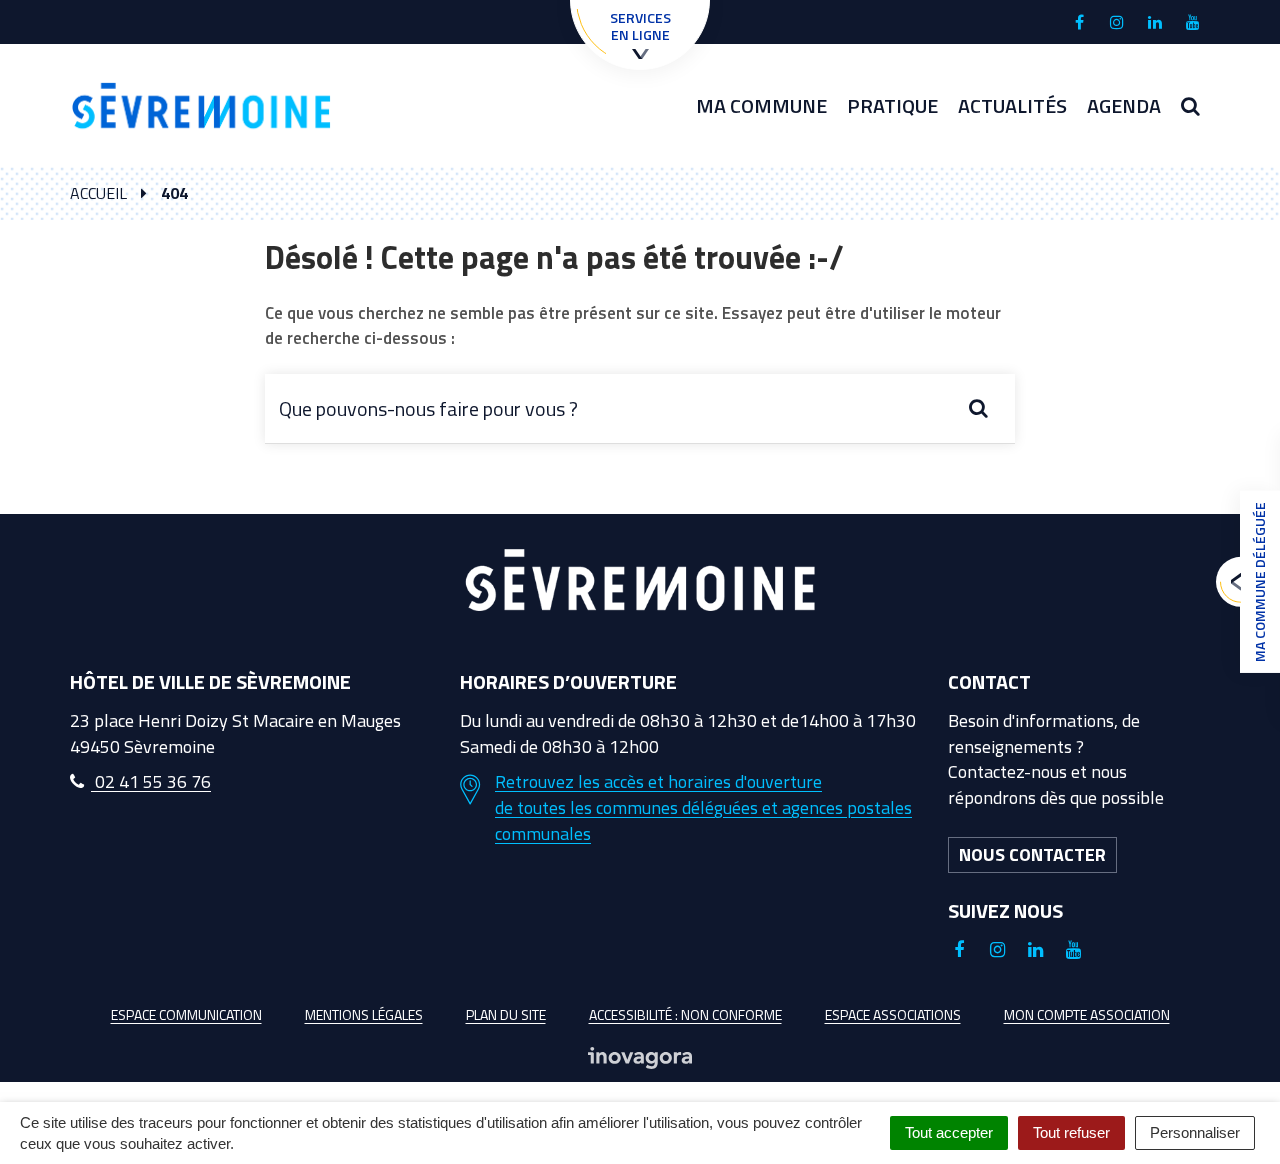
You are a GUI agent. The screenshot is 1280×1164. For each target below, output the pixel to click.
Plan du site (506, 1014)
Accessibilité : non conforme (685, 1014)
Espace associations (893, 1014)
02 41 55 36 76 (151, 781)
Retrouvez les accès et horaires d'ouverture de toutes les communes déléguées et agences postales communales (703, 807)
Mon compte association (1087, 1014)
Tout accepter (949, 1132)
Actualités (1012, 105)
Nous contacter (1032, 854)
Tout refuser (1071, 1132)
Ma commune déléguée (1259, 582)
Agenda (1124, 105)
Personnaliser (1195, 1132)
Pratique (892, 105)
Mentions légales (364, 1014)
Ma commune (761, 105)
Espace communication (186, 1014)
